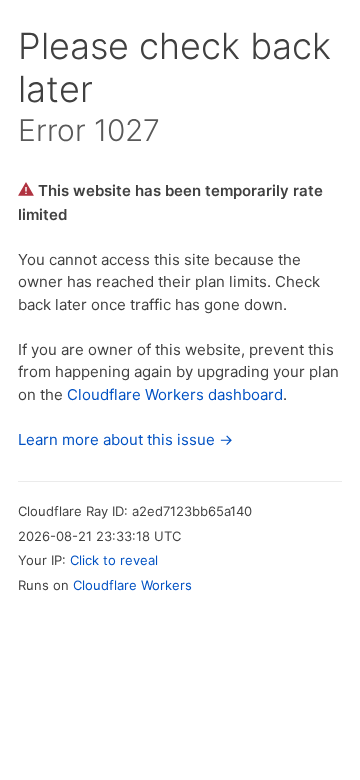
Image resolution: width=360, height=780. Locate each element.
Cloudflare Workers (132, 585)
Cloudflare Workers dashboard (175, 394)
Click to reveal (114, 560)
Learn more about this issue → (125, 439)
